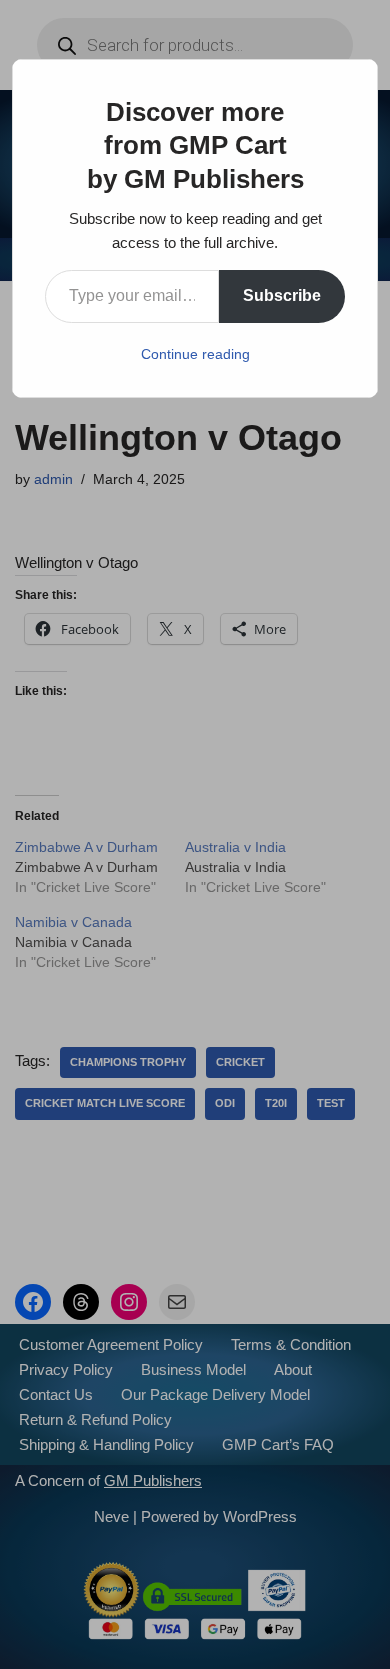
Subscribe (282, 295)
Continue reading (195, 354)
